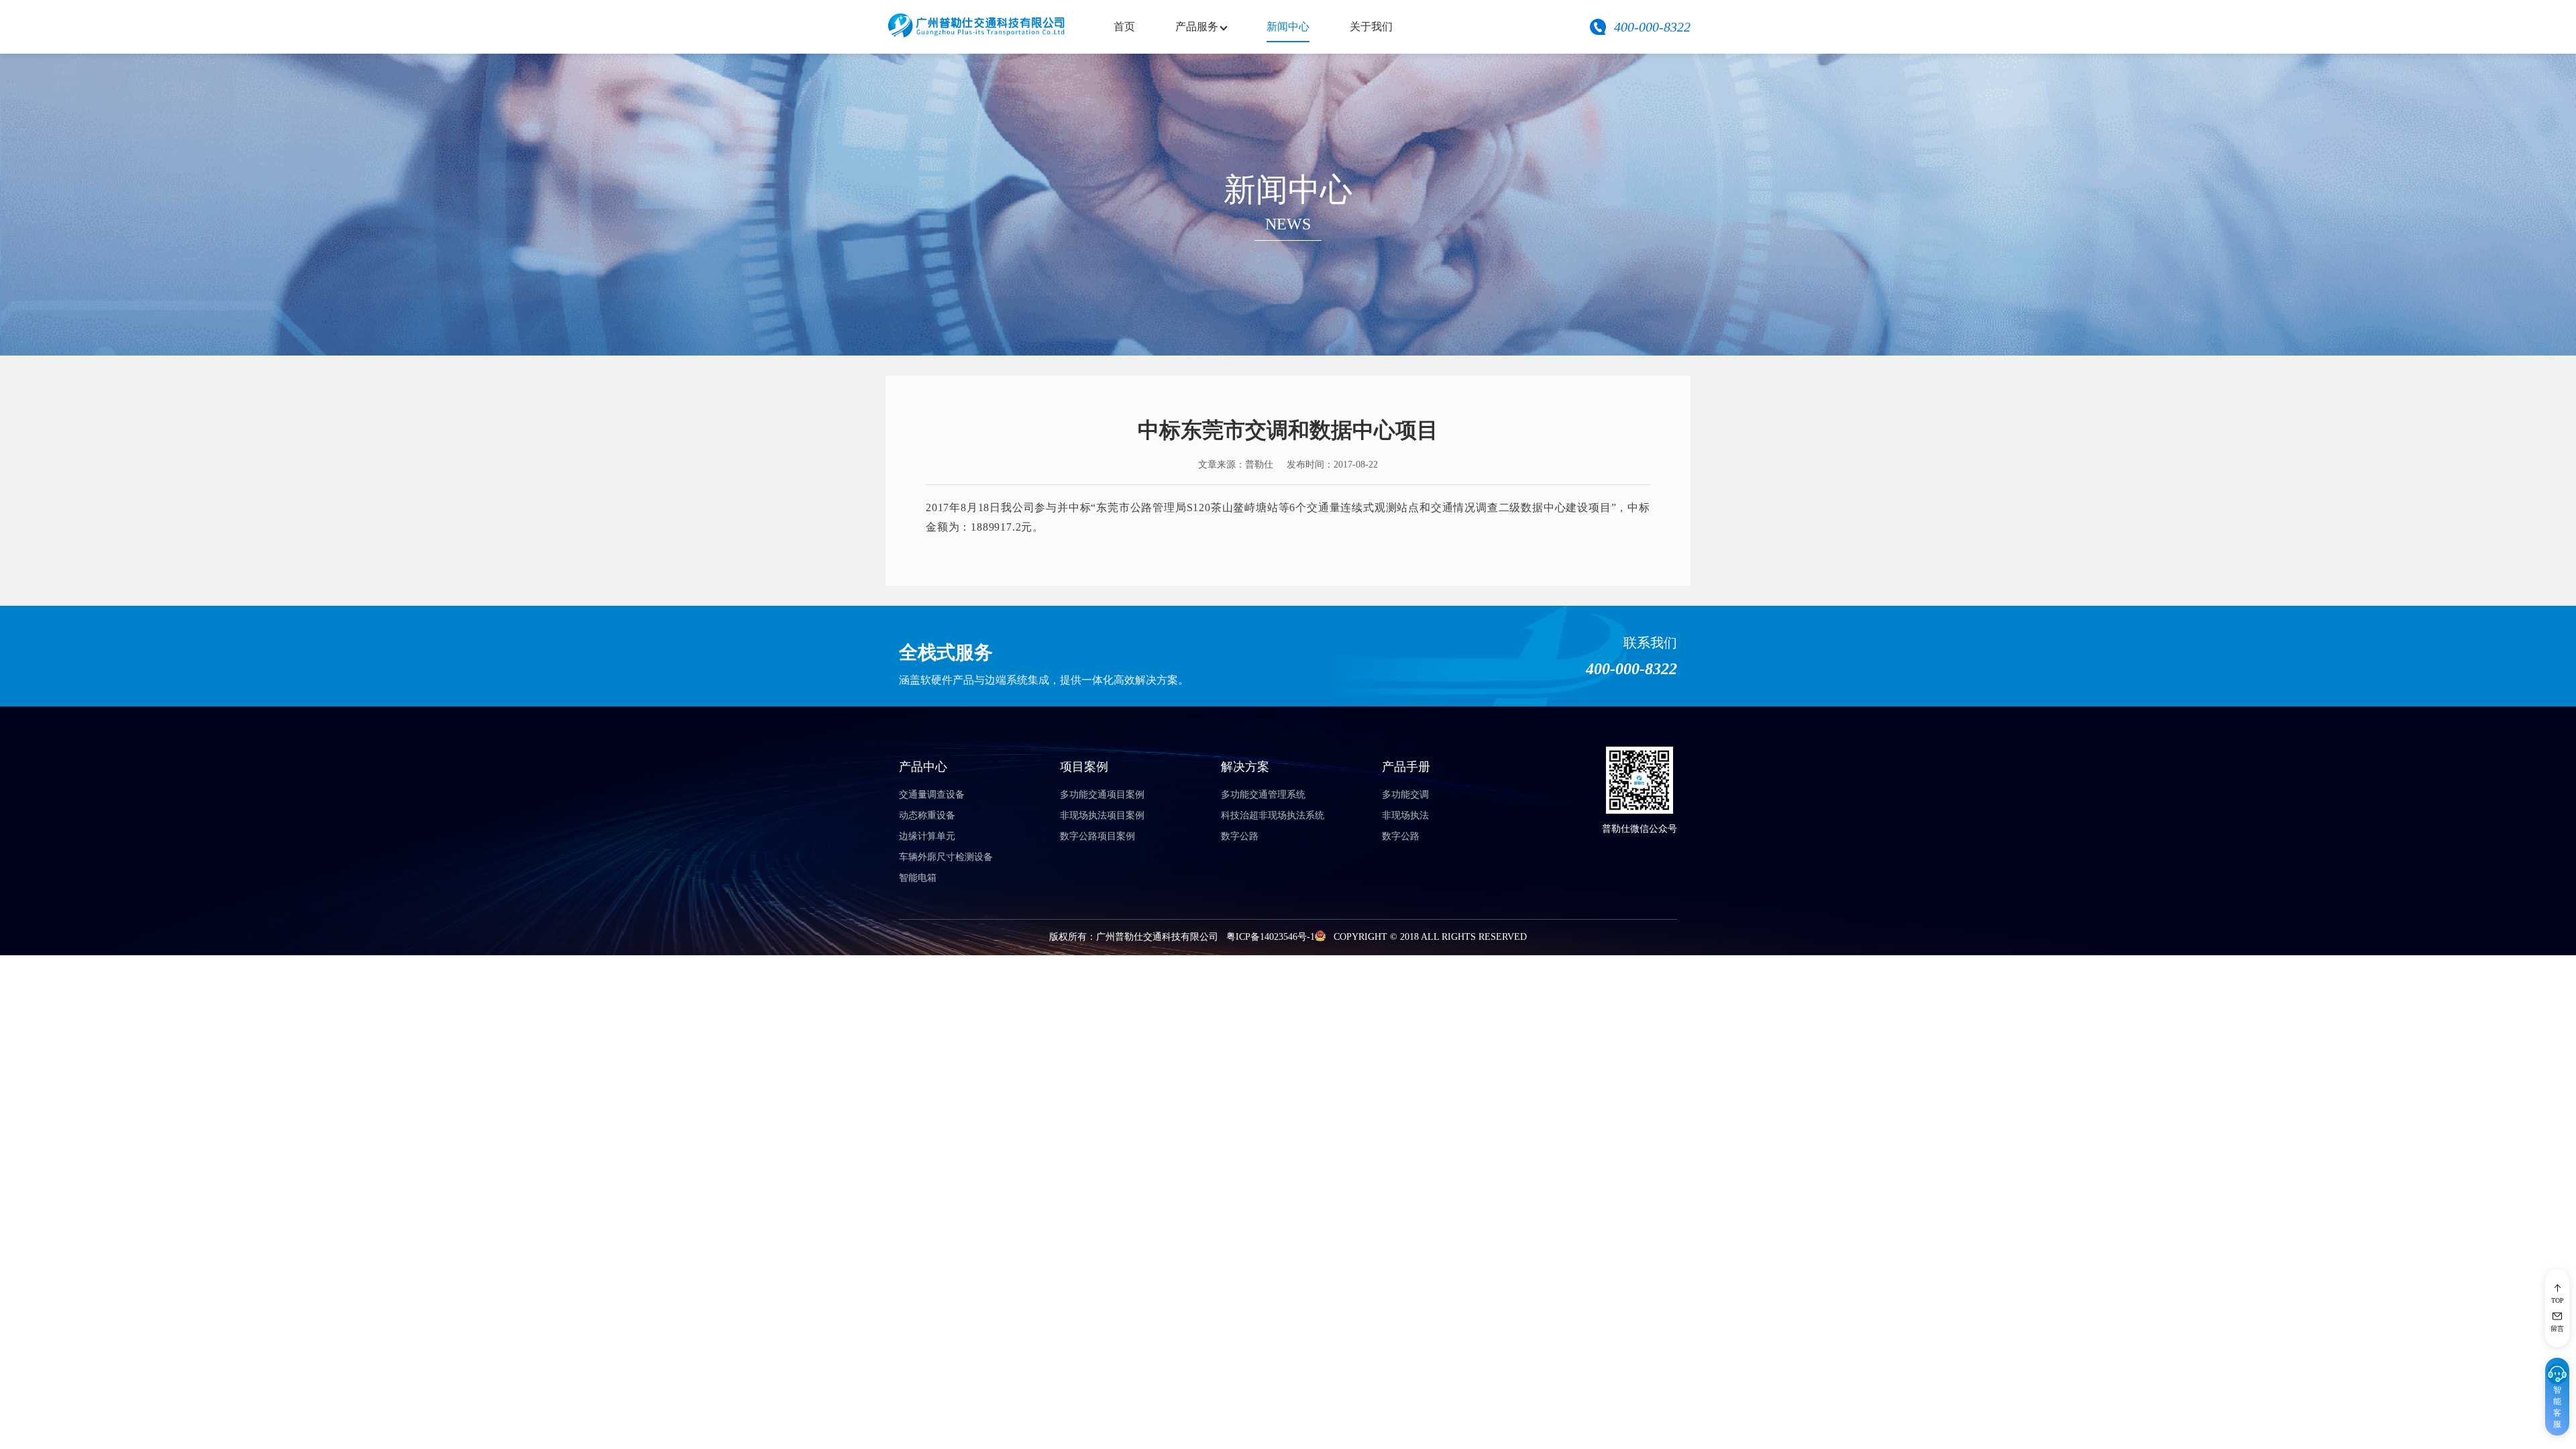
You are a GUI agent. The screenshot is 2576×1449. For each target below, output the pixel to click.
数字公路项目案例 (1097, 836)
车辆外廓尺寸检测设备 (946, 857)
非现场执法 (1405, 815)
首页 (1124, 26)
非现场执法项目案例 (1102, 815)
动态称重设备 (927, 815)
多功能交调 (1405, 795)
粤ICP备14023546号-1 (1271, 937)
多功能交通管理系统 (1263, 795)
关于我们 (1371, 26)
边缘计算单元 (927, 836)
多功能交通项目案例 (1102, 795)
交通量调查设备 (932, 795)
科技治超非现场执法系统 (1273, 815)
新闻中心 (1288, 26)
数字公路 (1240, 836)
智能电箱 (918, 878)
